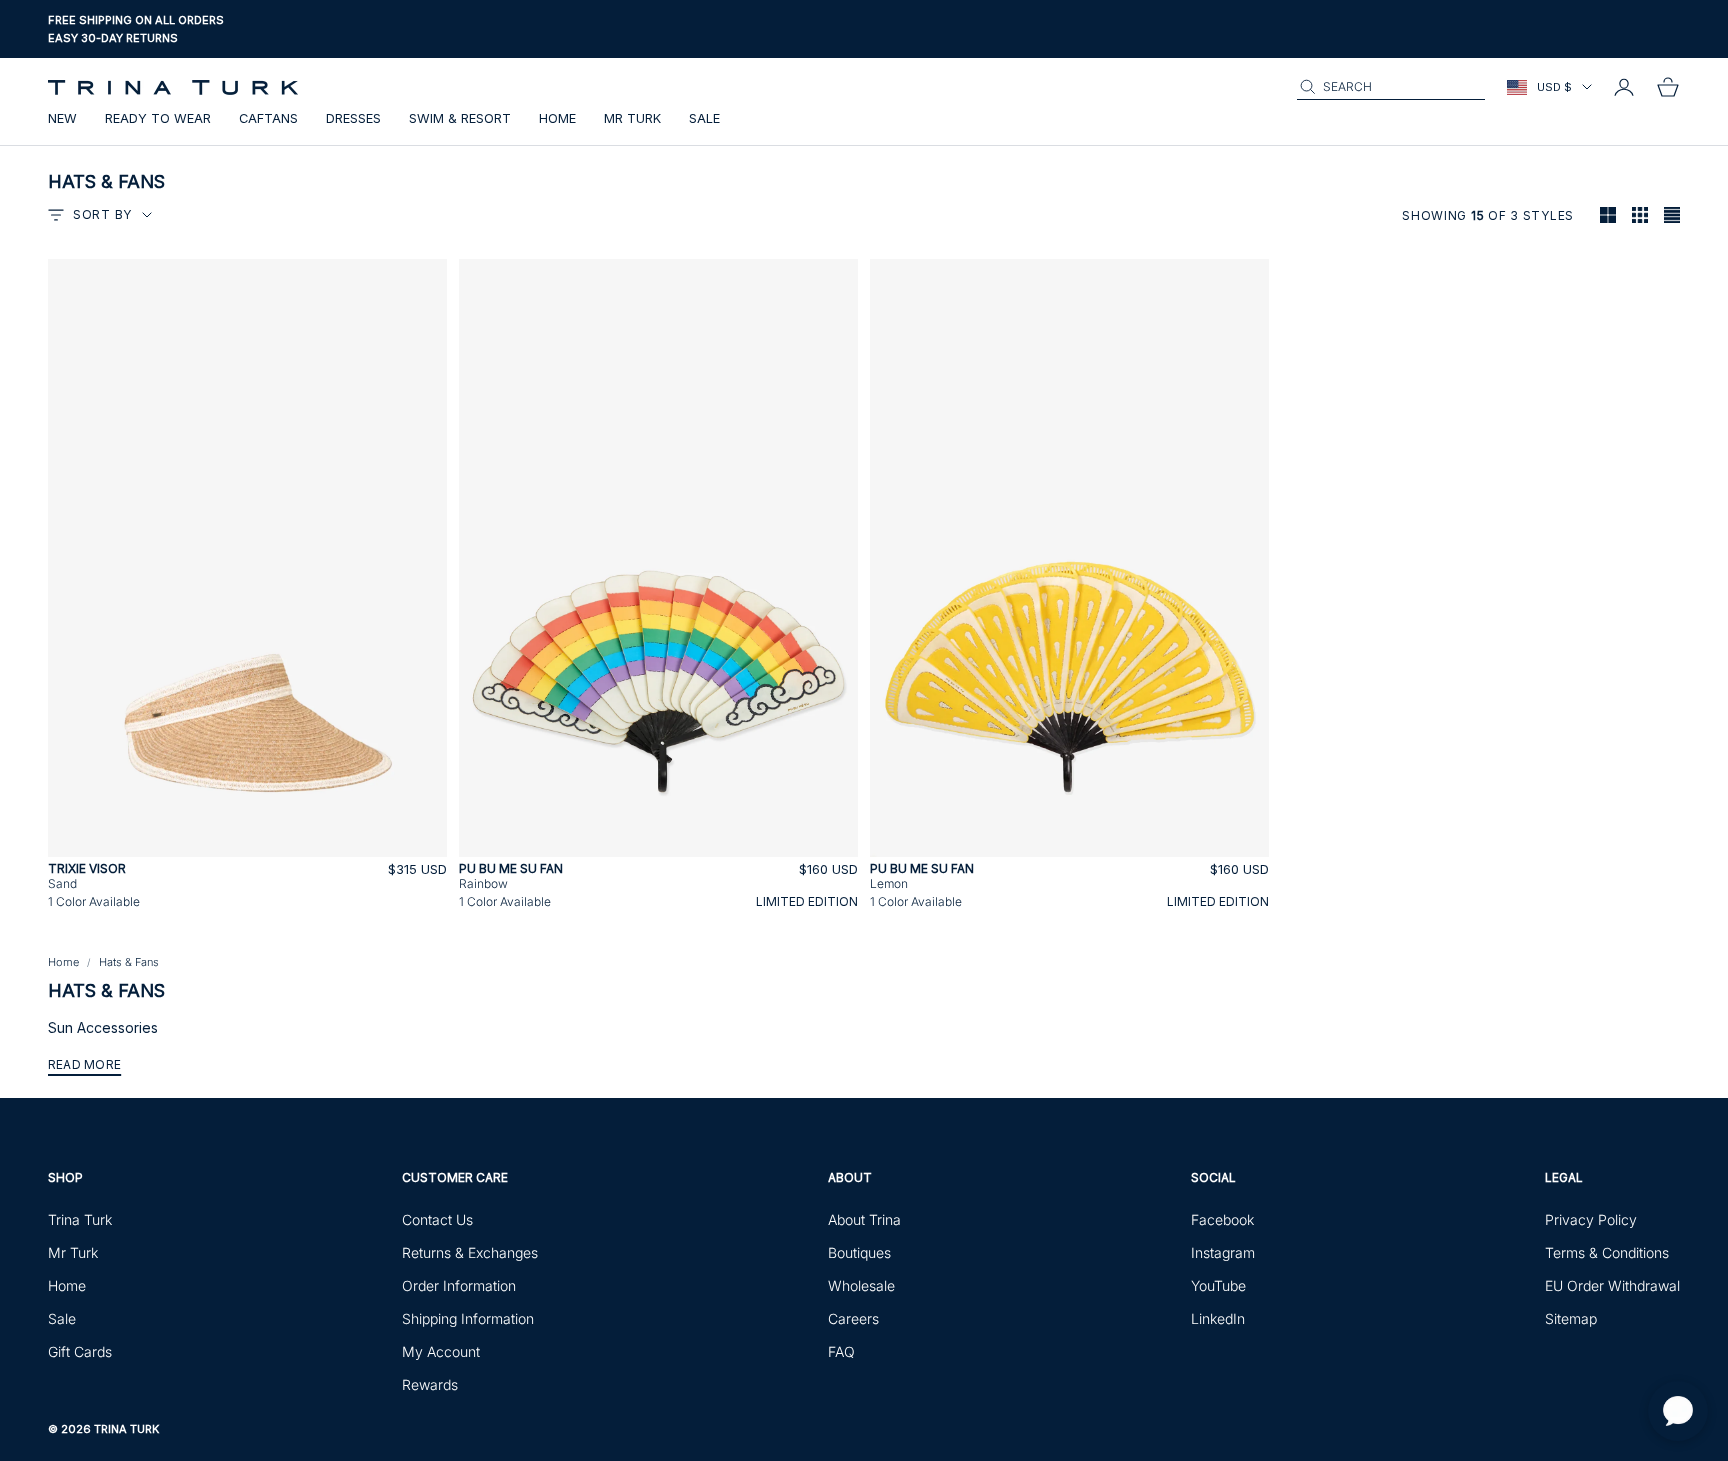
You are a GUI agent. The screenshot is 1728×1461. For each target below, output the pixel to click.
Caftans (268, 118)
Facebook (1222, 1219)
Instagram (1223, 1252)
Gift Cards (80, 1351)
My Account (441, 1351)
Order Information (459, 1285)
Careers (853, 1318)
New (62, 118)
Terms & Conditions (1607, 1252)
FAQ (841, 1351)
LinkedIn (1218, 1318)
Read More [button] (84, 1064)
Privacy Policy (1591, 1219)
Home (557, 118)
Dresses (353, 118)
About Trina (864, 1219)
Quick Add (248, 845)
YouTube (1218, 1285)
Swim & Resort (460, 118)
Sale (704, 118)
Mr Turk (632, 118)
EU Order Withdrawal (1612, 1285)
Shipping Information (468, 1318)
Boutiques (859, 1252)
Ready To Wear (158, 118)
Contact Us (437, 1219)
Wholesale (861, 1285)
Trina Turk (80, 1219)
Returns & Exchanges (470, 1252)
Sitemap (1571, 1318)
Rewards (430, 1384)
